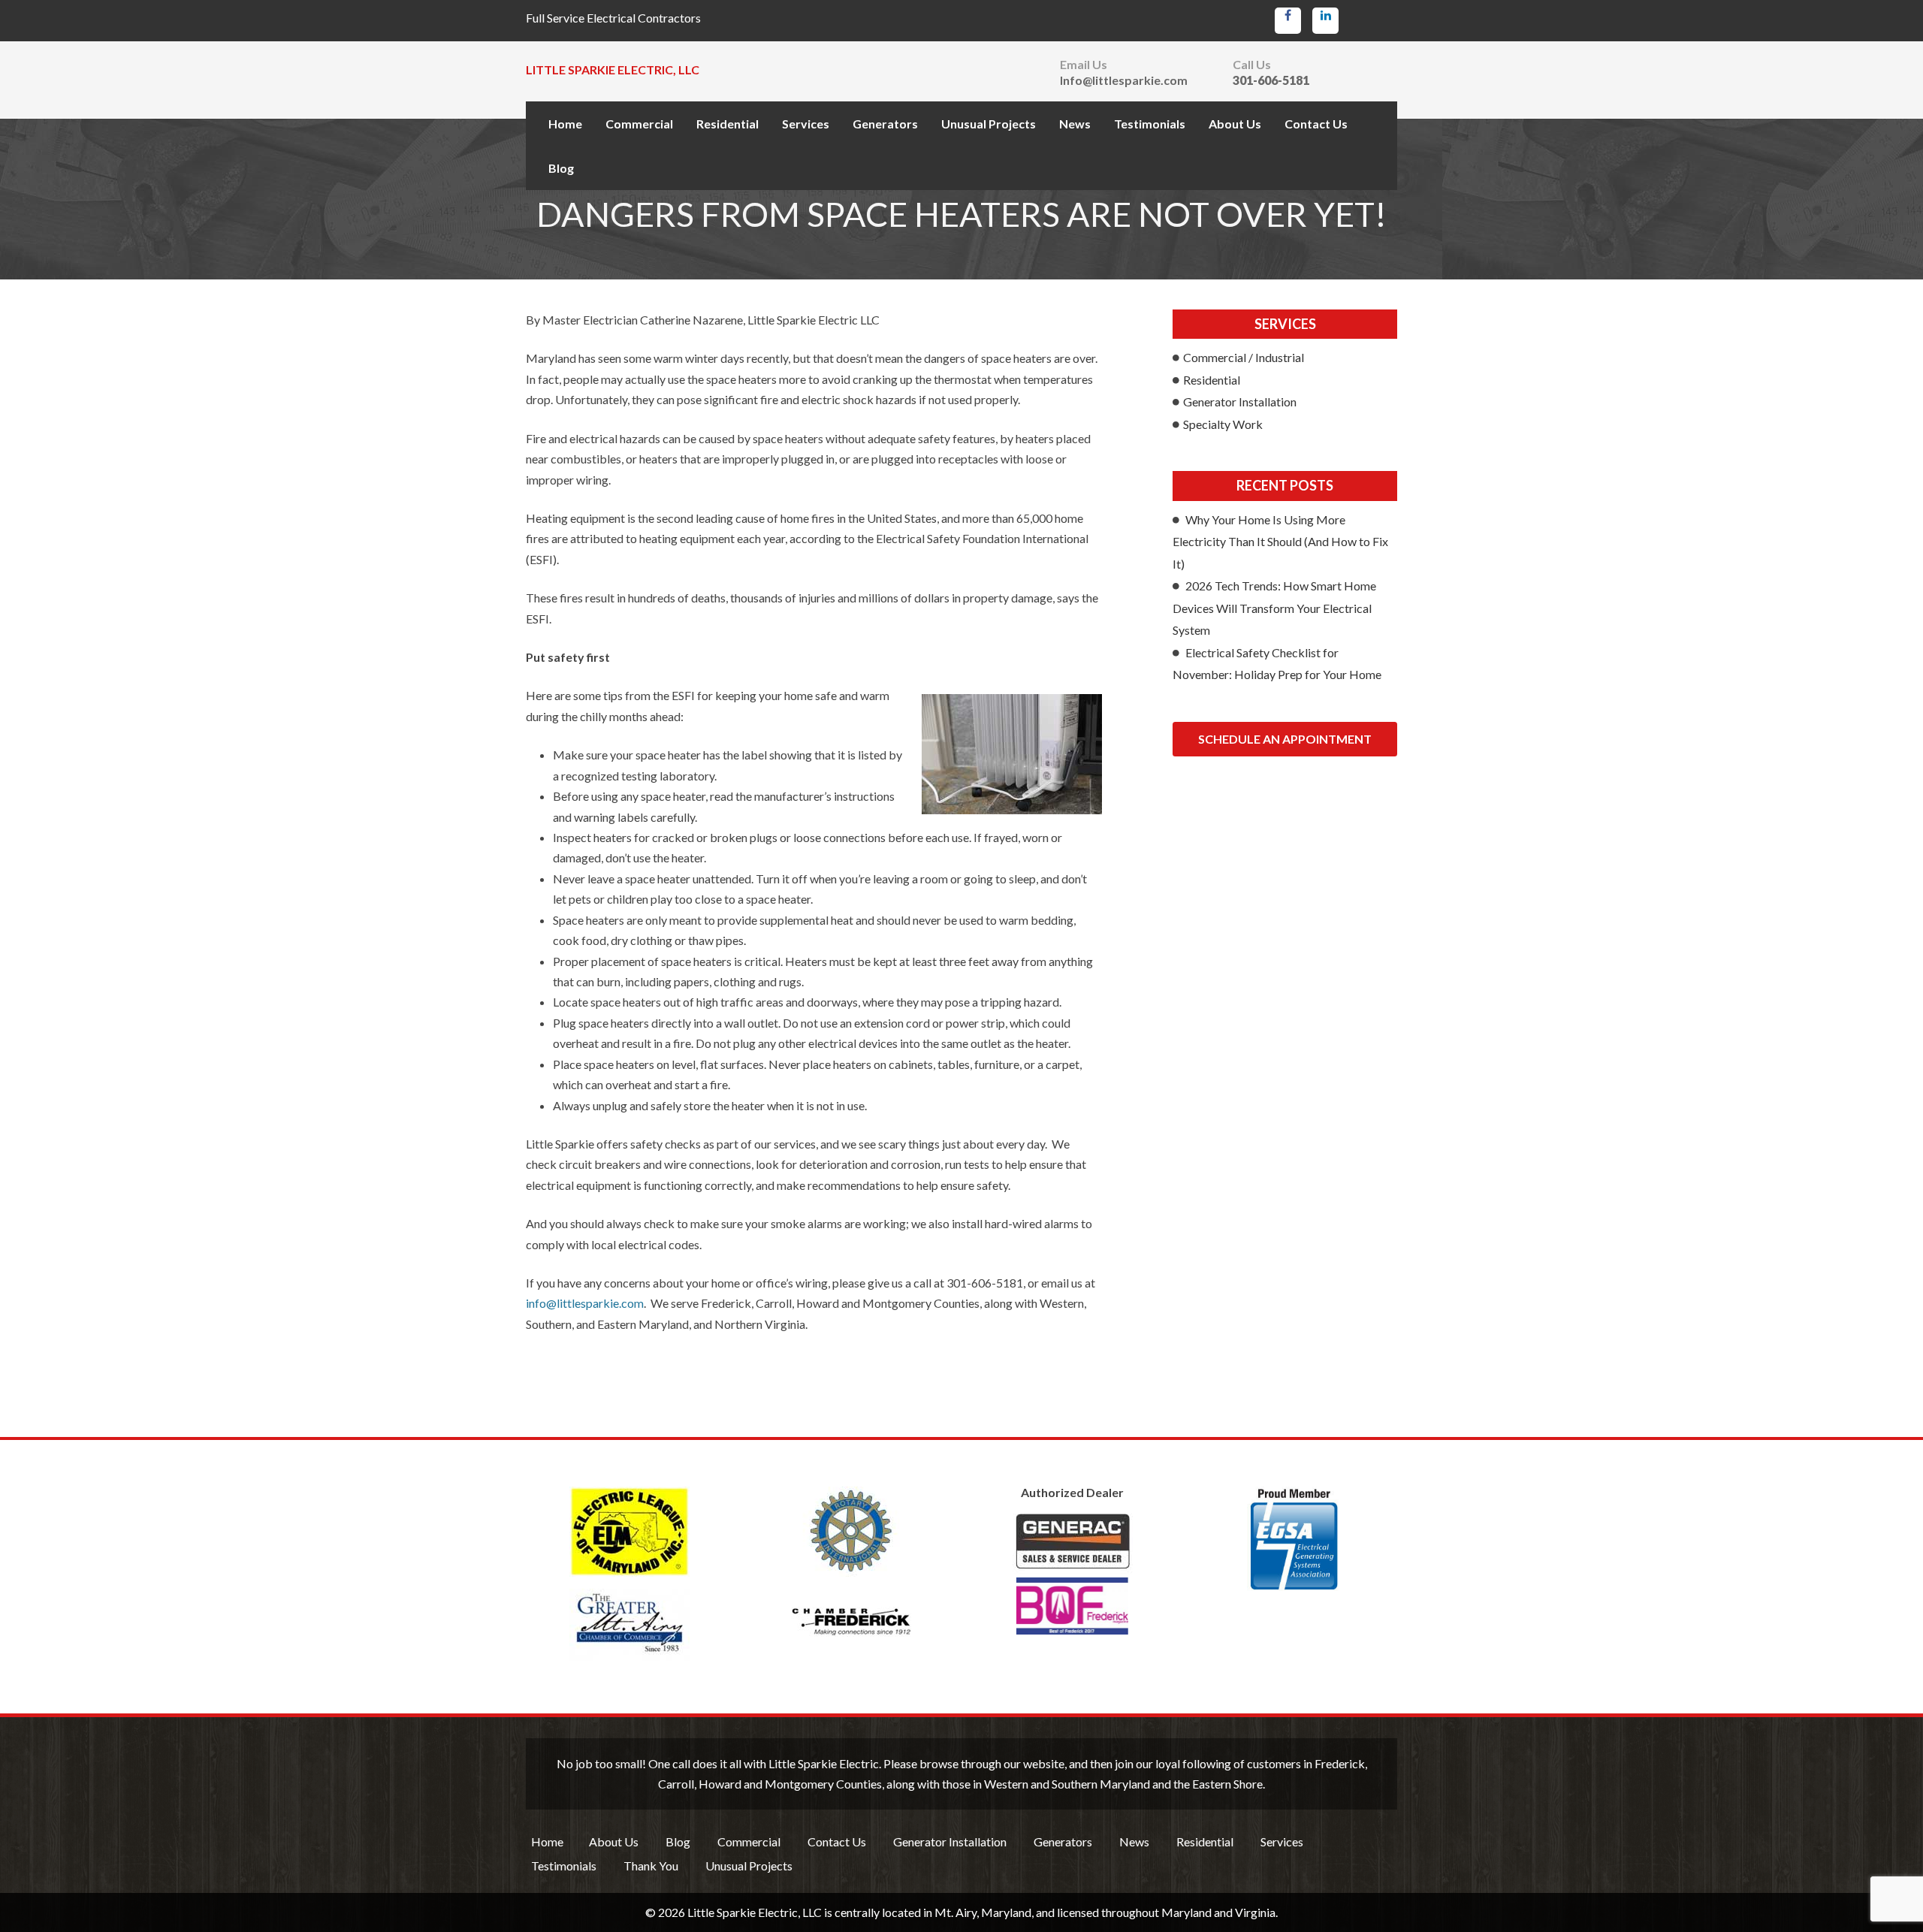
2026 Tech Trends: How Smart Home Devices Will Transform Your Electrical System (1274, 608)
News (1075, 124)
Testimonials (1150, 124)
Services (806, 124)
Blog (561, 168)
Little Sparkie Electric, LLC (613, 69)
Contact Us (1316, 124)
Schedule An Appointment (1285, 739)
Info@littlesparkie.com (1124, 80)
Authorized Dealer (1072, 1493)
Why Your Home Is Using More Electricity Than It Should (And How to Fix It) (1280, 542)
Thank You (651, 1866)
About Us (1235, 124)
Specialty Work (1223, 424)
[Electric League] (629, 1532)
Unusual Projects (989, 124)
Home (565, 124)
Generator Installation (1240, 401)
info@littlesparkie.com (585, 1303)
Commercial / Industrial (1244, 357)
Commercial (639, 124)
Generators (885, 124)
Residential (728, 124)
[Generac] (1072, 1574)
